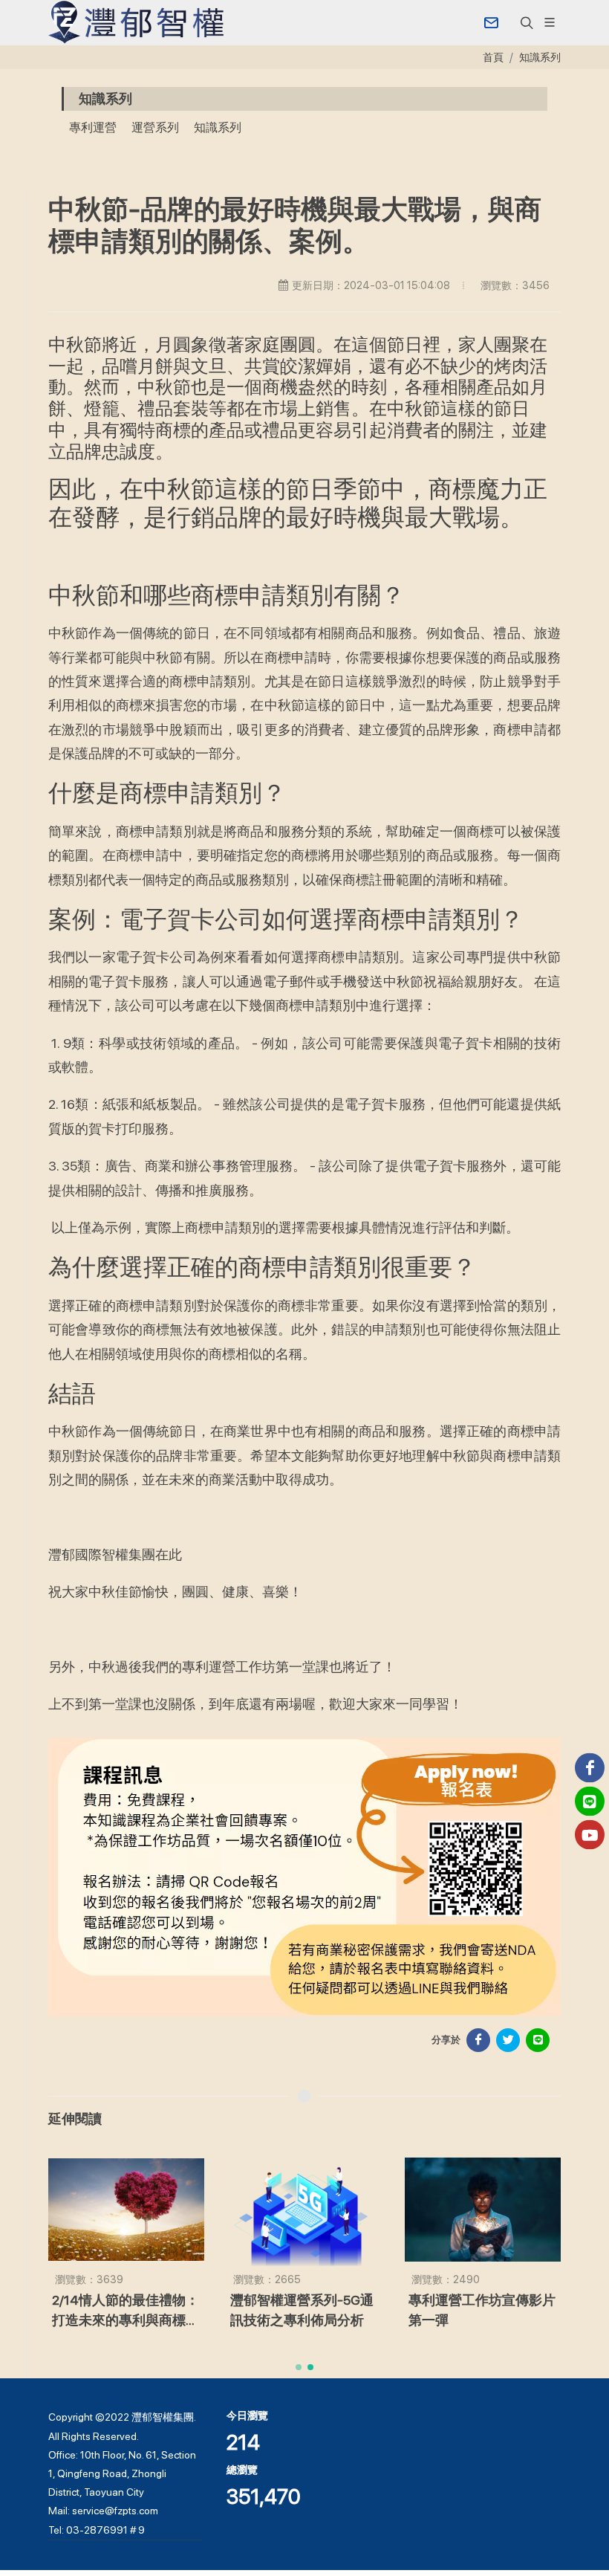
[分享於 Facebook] (478, 2040)
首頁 (493, 57)
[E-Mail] (491, 22)
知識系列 (540, 57)
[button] (525, 22)
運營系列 (155, 127)
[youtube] (590, 1835)
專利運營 (93, 127)
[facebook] (590, 1768)
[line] (590, 1802)
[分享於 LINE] (538, 2040)
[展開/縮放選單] (550, 21)
